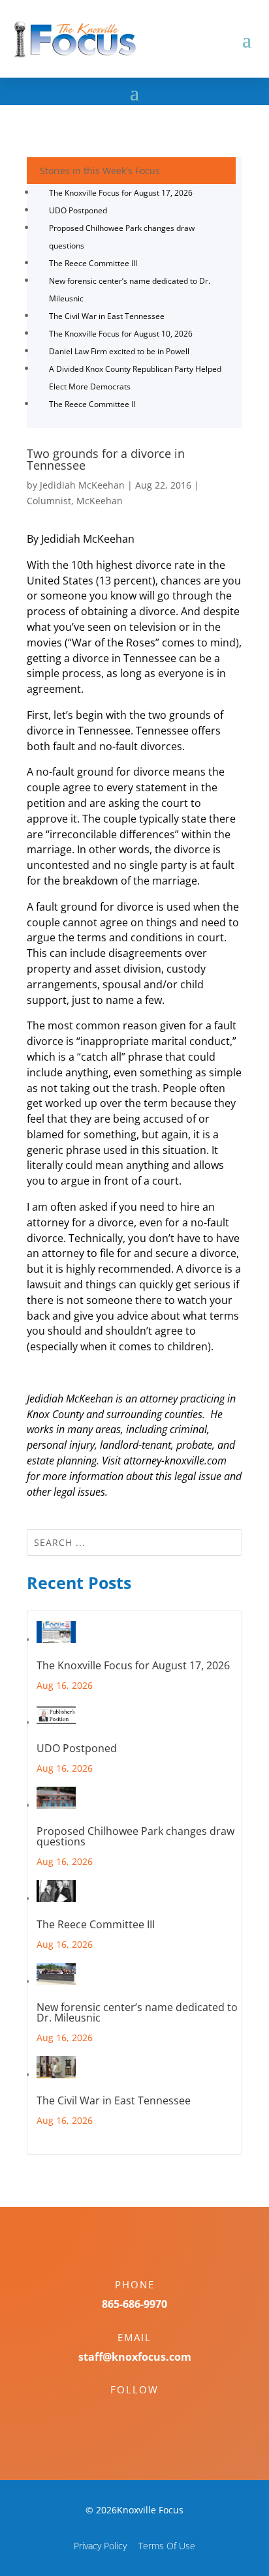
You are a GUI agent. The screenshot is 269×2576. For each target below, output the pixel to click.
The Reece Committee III (93, 263)
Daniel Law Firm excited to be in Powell (119, 351)
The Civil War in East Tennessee (107, 316)
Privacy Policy (100, 2546)
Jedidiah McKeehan (82, 485)
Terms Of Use (167, 2546)
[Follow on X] (148, 2412)
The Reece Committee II (92, 404)
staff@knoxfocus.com (135, 2357)
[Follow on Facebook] (121, 2412)
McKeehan (100, 501)
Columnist (49, 501)
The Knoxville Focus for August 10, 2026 (121, 334)
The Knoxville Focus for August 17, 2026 (121, 193)
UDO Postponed (78, 210)
